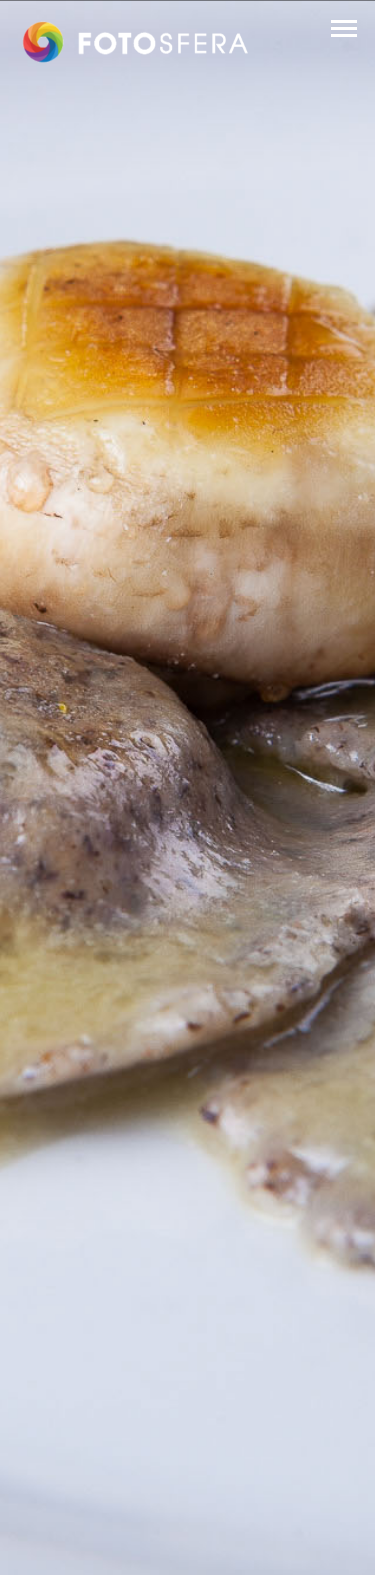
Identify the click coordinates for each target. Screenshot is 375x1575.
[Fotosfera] (135, 42)
